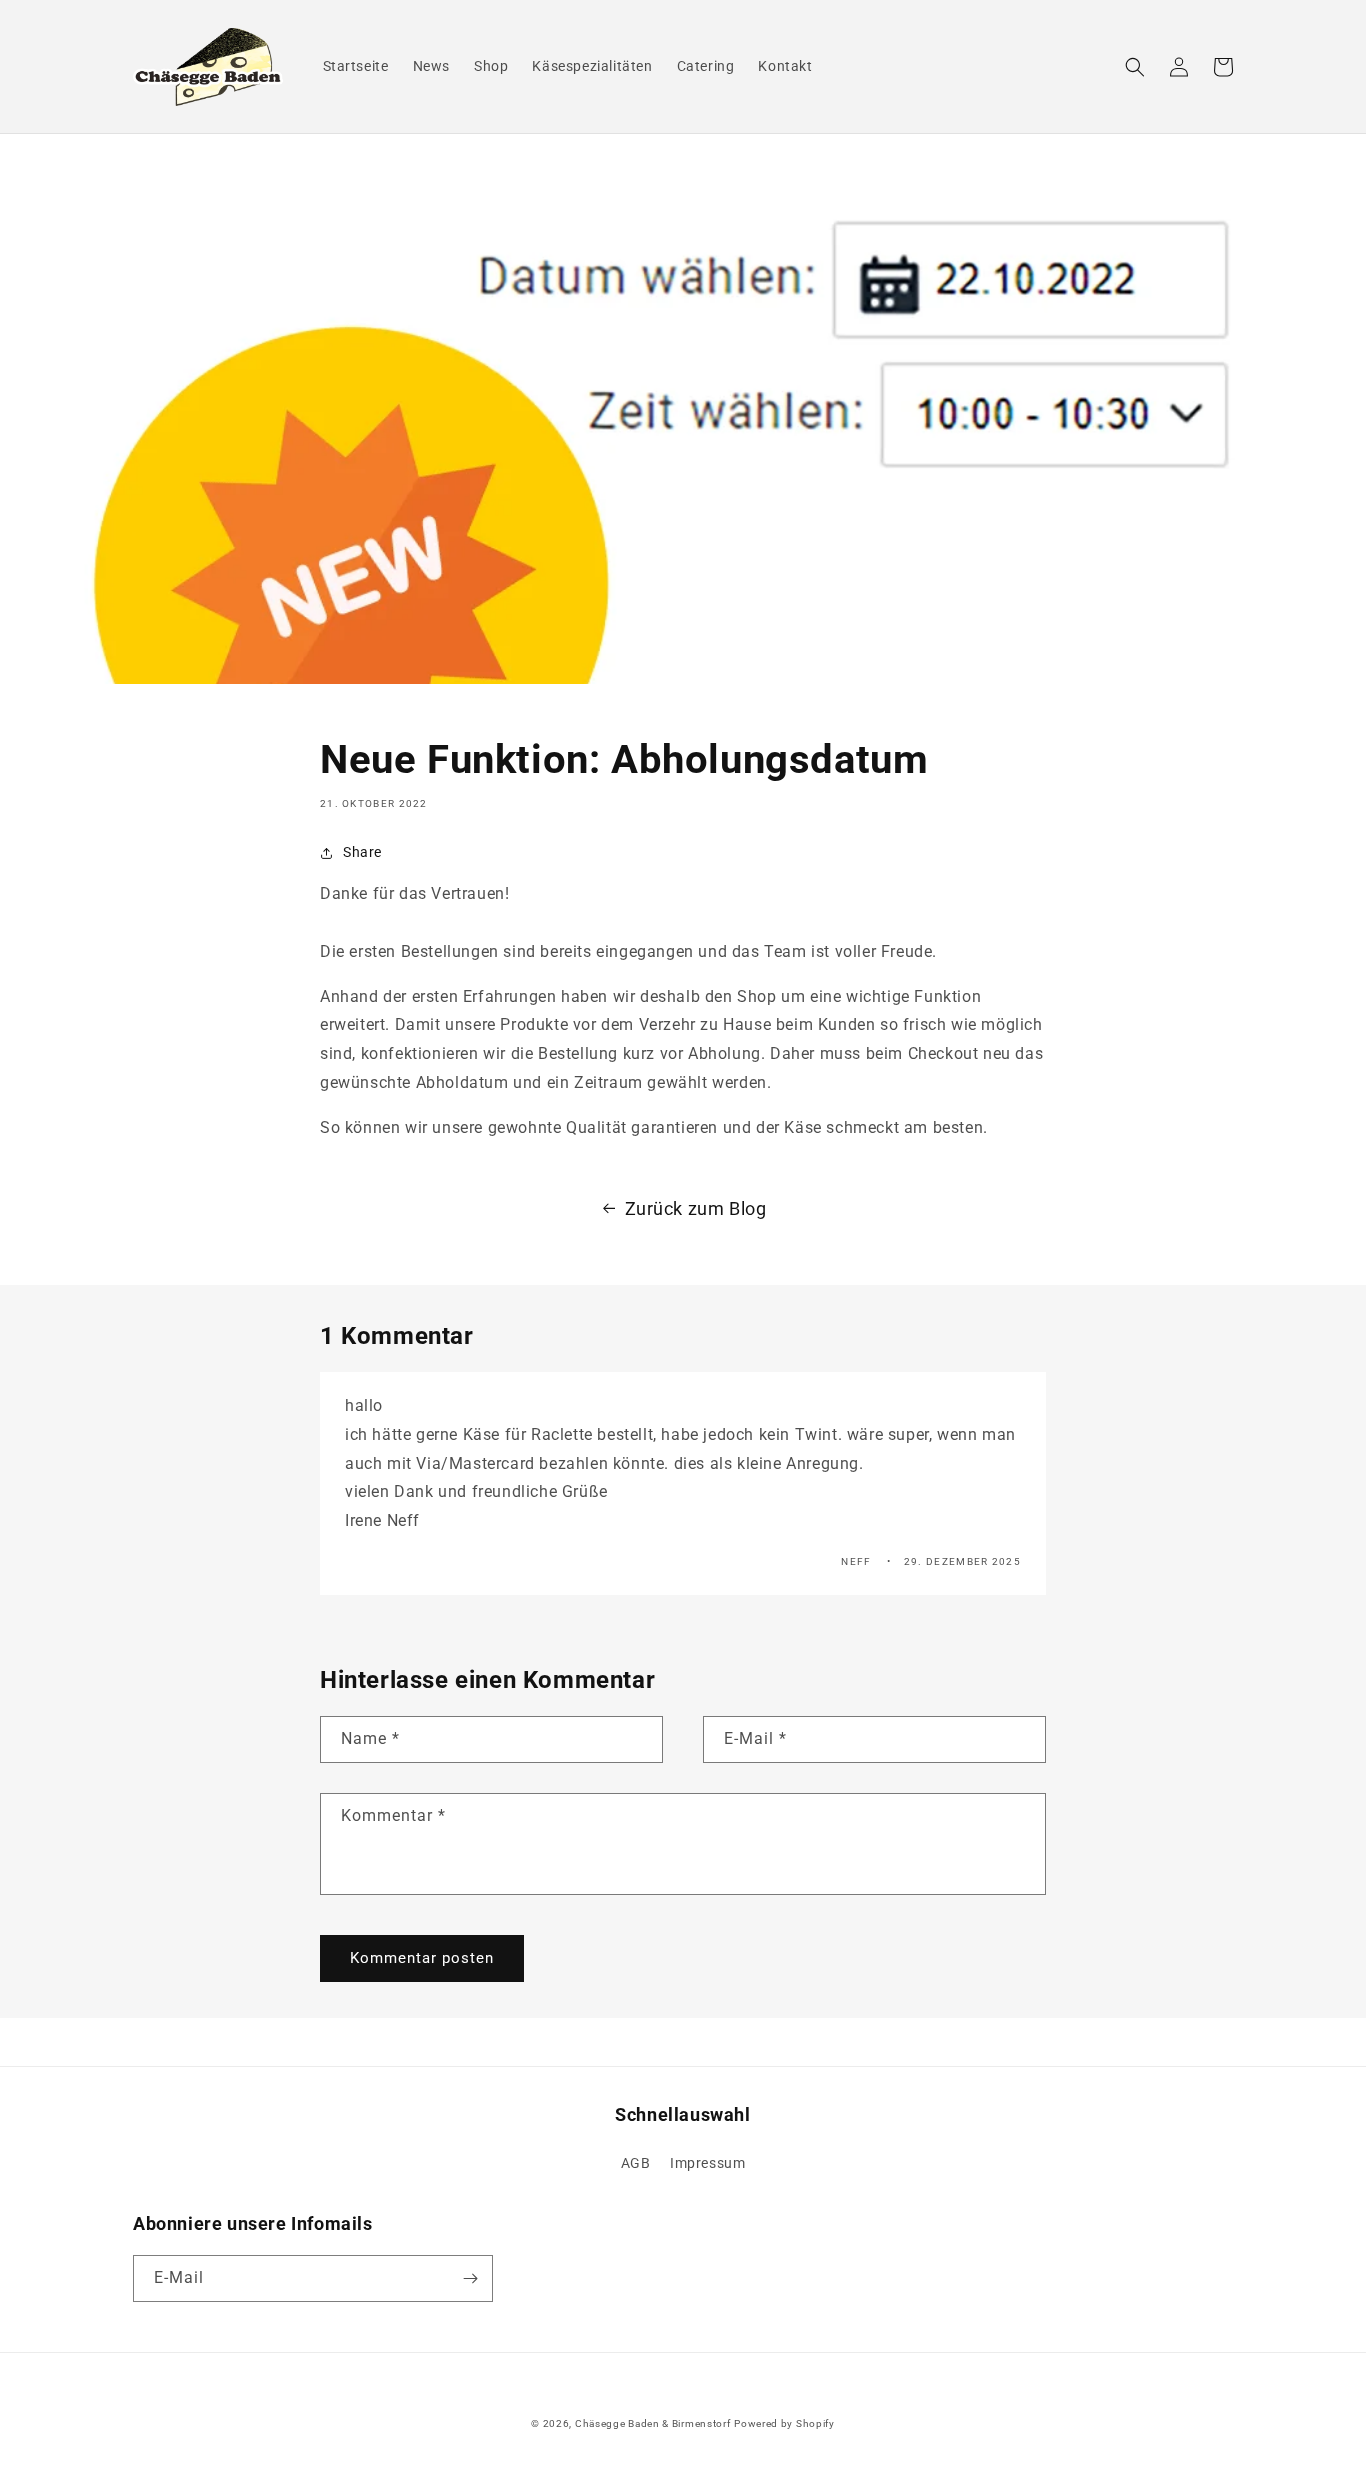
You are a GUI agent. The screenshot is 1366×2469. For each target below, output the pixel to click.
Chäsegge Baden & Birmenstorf (653, 2423)
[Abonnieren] (470, 2278)
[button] (1135, 67)
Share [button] (362, 852)
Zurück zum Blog (696, 1208)
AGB (636, 2163)
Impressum (707, 2163)
